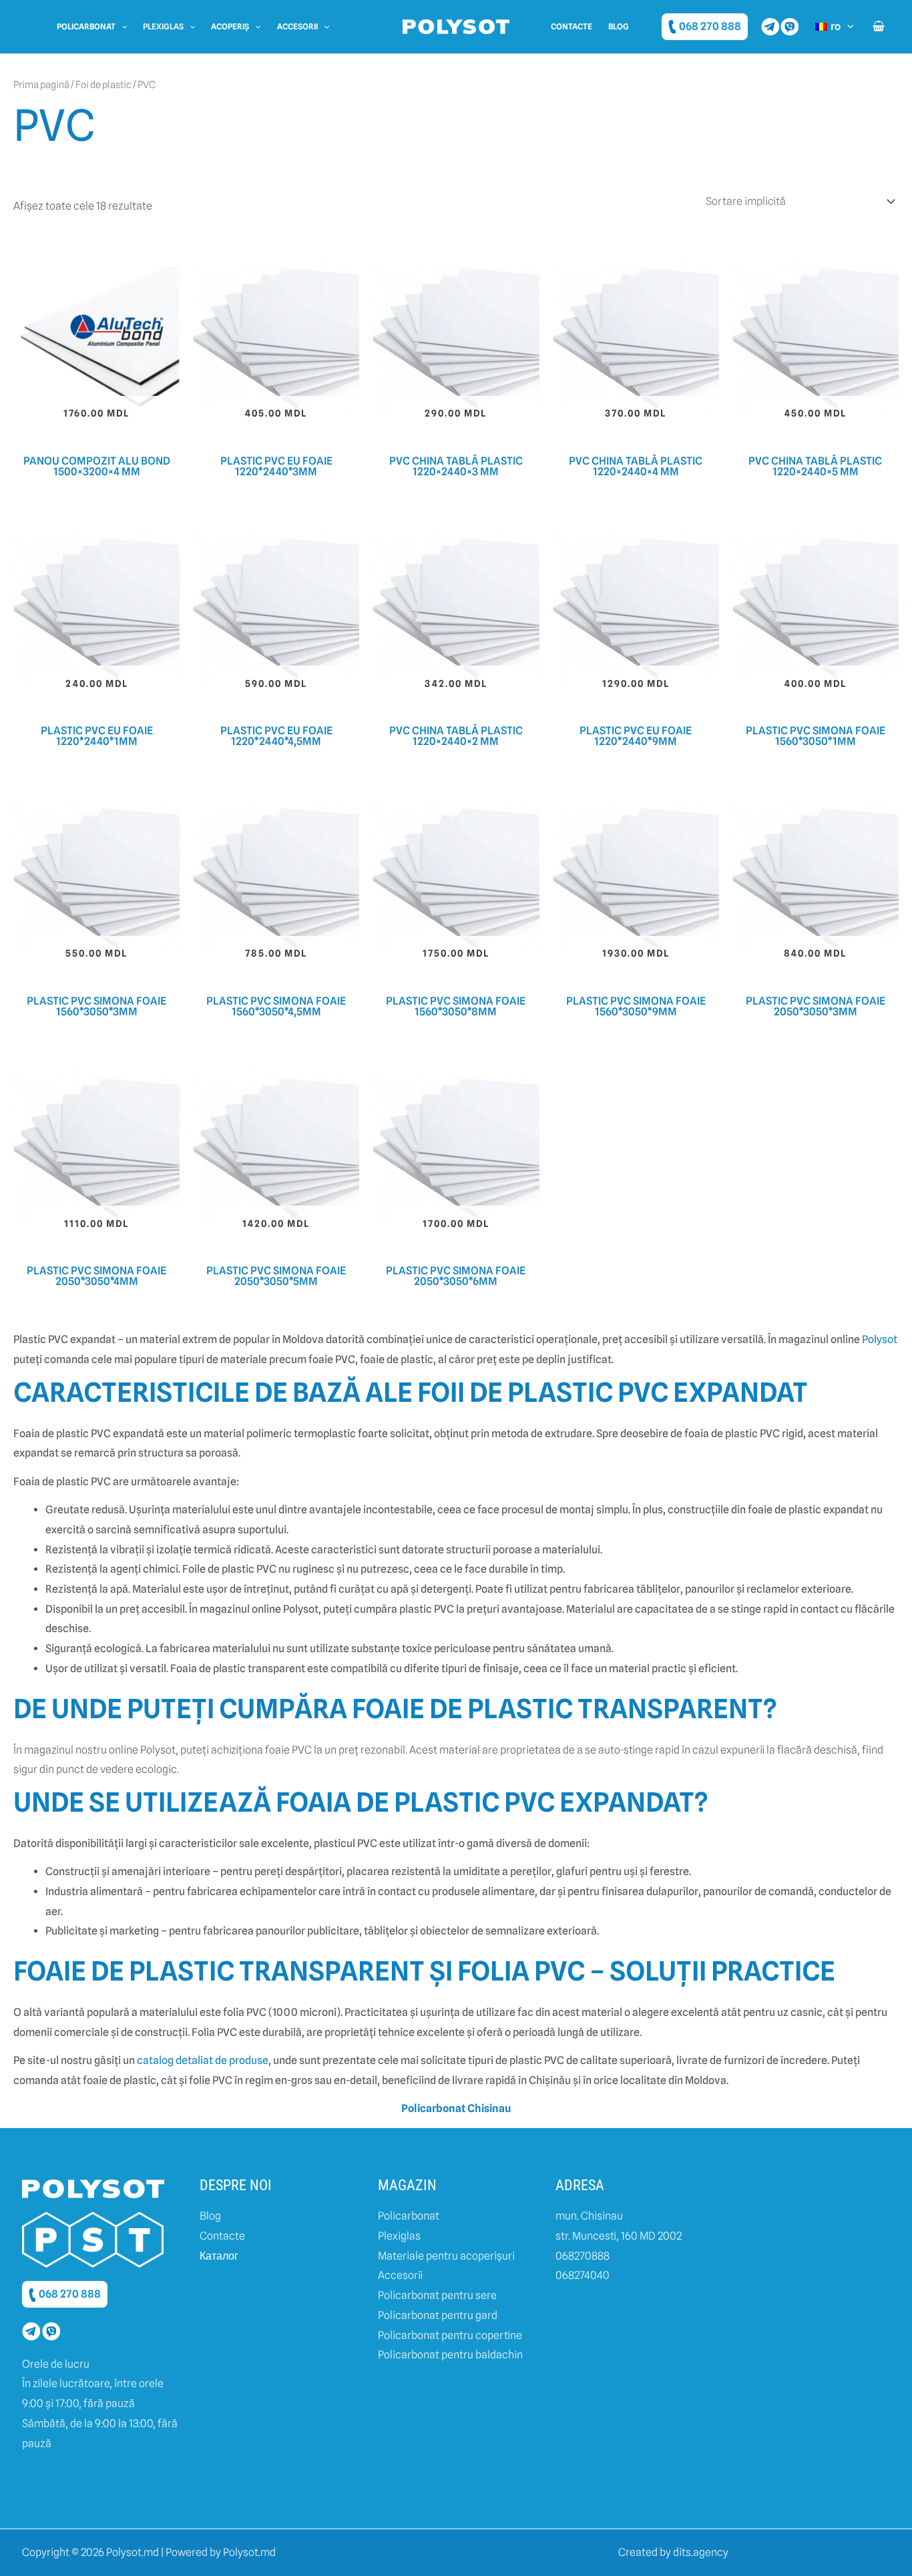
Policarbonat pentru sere (437, 2295)
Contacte (572, 26)
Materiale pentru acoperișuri (446, 2256)
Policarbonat (86, 26)
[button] (121, 27)
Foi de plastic (103, 84)
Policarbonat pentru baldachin (450, 2355)
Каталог (219, 2256)
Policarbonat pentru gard (438, 2315)
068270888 (583, 2256)
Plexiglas (163, 26)
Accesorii (297, 26)
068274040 (583, 2275)
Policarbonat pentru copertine (450, 2335)
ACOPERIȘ (230, 26)
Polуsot (880, 1339)
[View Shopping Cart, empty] (878, 27)
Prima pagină (41, 84)
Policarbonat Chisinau (456, 2108)
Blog (619, 26)
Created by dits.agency (673, 2552)
